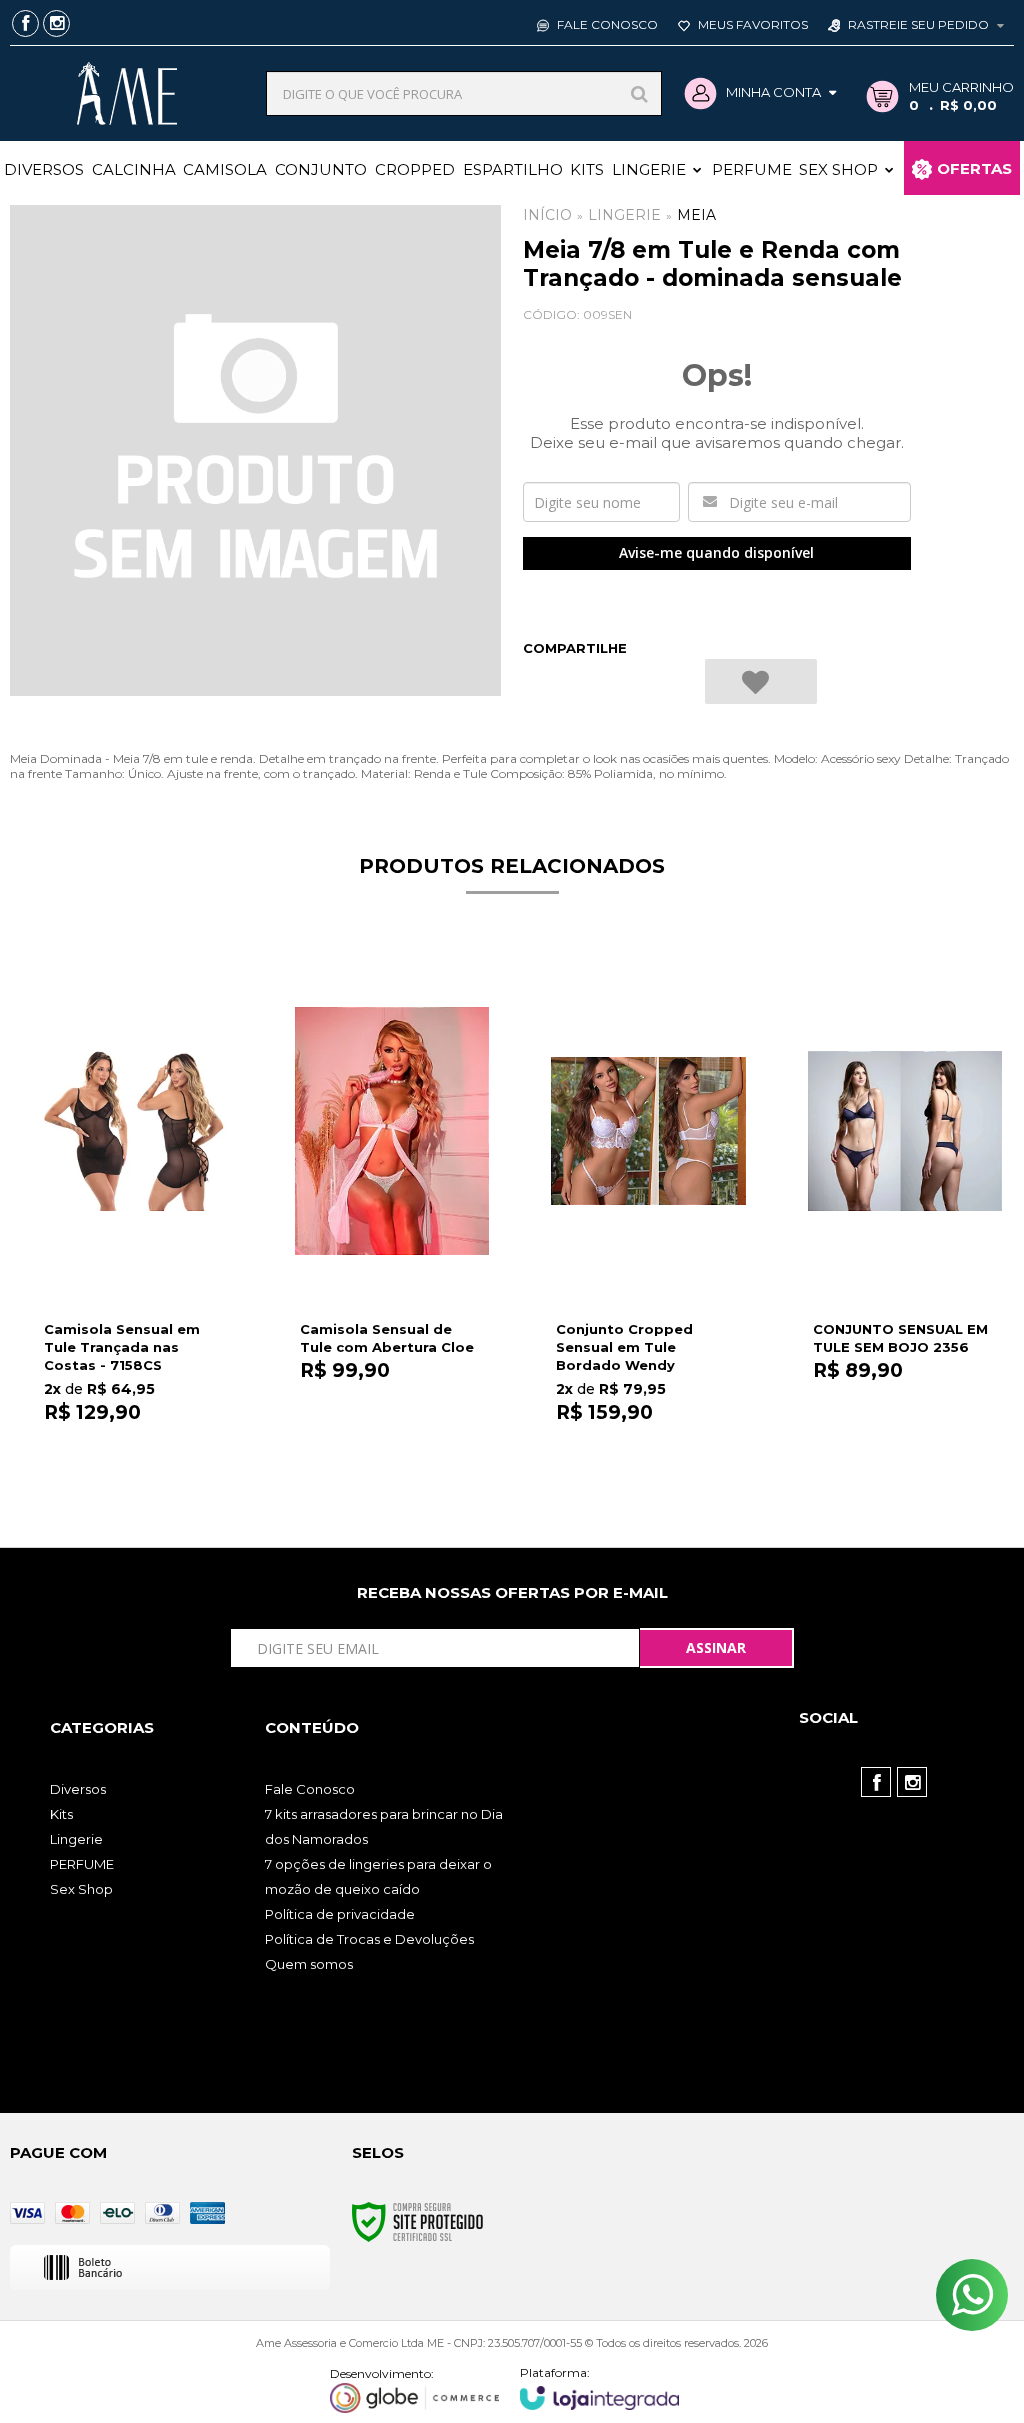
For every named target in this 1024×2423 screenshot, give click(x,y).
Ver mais (136, 1447)
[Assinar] (717, 1648)
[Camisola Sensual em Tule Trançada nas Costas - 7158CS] (136, 1213)
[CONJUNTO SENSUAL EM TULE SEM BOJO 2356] (905, 1213)
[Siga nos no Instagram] (56, 25)
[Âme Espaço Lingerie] (127, 93)
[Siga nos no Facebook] (25, 25)
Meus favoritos (751, 24)
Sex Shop (81, 1889)
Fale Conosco (606, 24)
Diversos (78, 1789)
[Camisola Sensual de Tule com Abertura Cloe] (392, 1213)
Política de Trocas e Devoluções (369, 1939)
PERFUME (82, 1864)
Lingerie (624, 215)
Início (547, 215)
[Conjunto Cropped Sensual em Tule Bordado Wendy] (648, 1213)
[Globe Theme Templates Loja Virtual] (415, 2390)
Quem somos (309, 1964)
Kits (61, 1814)
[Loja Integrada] (600, 2387)
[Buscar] (639, 93)
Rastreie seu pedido (918, 24)
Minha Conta (773, 92)
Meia (696, 215)
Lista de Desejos (761, 681)
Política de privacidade (340, 1914)
